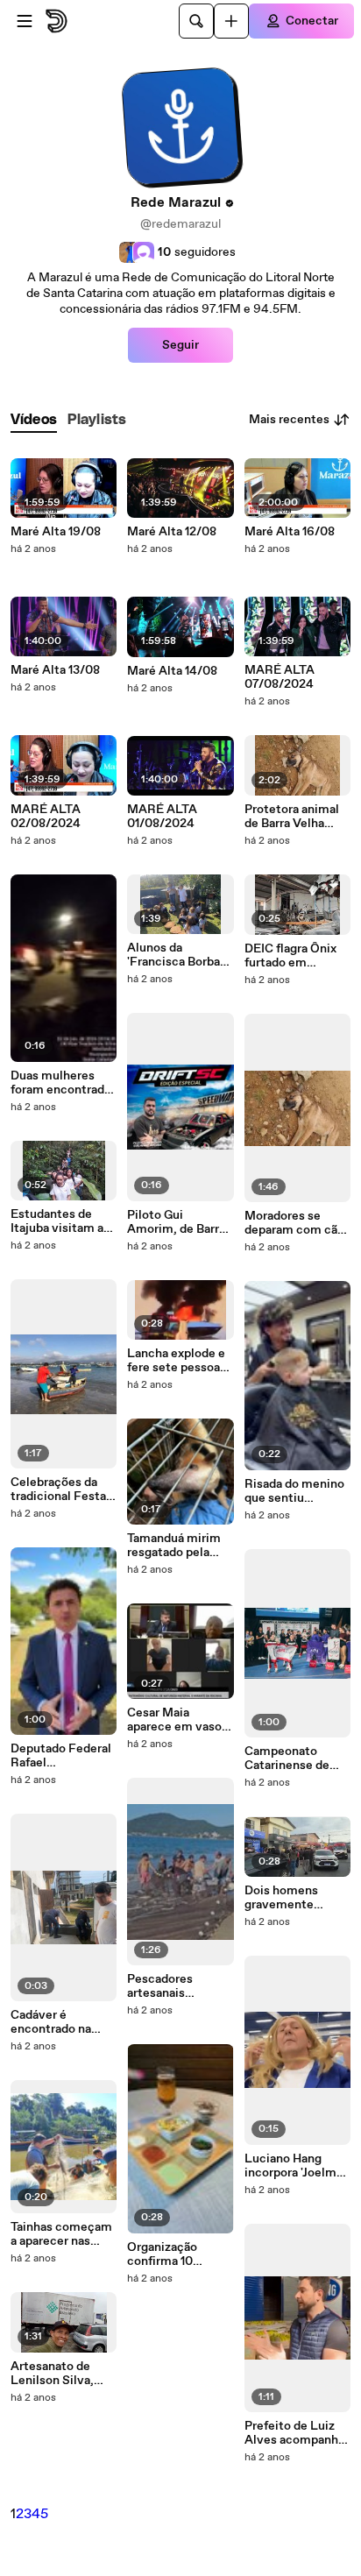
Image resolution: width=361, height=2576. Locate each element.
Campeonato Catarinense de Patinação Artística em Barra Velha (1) (296, 1759)
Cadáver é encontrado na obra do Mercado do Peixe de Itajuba (64, 2022)
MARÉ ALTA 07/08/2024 (280, 677)
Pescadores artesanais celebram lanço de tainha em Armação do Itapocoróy (179, 1986)
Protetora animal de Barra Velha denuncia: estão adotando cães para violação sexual (292, 817)
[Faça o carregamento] (231, 21)
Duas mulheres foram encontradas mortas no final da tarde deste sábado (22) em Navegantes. (64, 1083)
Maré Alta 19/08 (56, 532)
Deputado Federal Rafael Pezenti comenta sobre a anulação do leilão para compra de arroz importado (61, 1756)
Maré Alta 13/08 (55, 670)
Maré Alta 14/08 (172, 671)
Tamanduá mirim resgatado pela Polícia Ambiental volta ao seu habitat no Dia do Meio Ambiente (177, 1546)
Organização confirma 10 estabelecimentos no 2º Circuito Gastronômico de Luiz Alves (179, 2254)
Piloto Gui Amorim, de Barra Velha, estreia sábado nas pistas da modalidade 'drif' (176, 1222)
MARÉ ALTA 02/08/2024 (46, 817)
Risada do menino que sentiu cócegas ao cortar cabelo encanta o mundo (294, 1491)
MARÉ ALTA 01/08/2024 (162, 817)
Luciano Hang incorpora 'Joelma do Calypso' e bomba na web (294, 2166)
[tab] (34, 420)
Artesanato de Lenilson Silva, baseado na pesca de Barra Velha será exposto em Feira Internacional (64, 2374)
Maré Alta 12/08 (172, 532)
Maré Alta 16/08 (290, 532)
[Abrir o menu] (25, 21)
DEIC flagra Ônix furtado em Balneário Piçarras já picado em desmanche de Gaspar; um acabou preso (297, 956)
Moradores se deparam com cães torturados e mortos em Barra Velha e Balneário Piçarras (297, 1223)
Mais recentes (289, 420)
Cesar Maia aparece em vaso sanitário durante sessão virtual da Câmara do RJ (175, 1720)
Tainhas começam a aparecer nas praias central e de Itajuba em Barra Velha (62, 2234)
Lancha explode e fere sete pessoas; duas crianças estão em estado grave (178, 1361)
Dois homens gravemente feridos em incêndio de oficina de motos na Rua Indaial (292, 1898)
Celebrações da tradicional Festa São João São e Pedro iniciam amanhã (58, 1490)
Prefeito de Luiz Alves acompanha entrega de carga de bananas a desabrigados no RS (294, 2433)
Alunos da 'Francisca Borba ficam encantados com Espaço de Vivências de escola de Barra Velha (177, 955)
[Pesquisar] (196, 21)
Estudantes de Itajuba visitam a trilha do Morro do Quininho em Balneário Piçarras (61, 1221)
